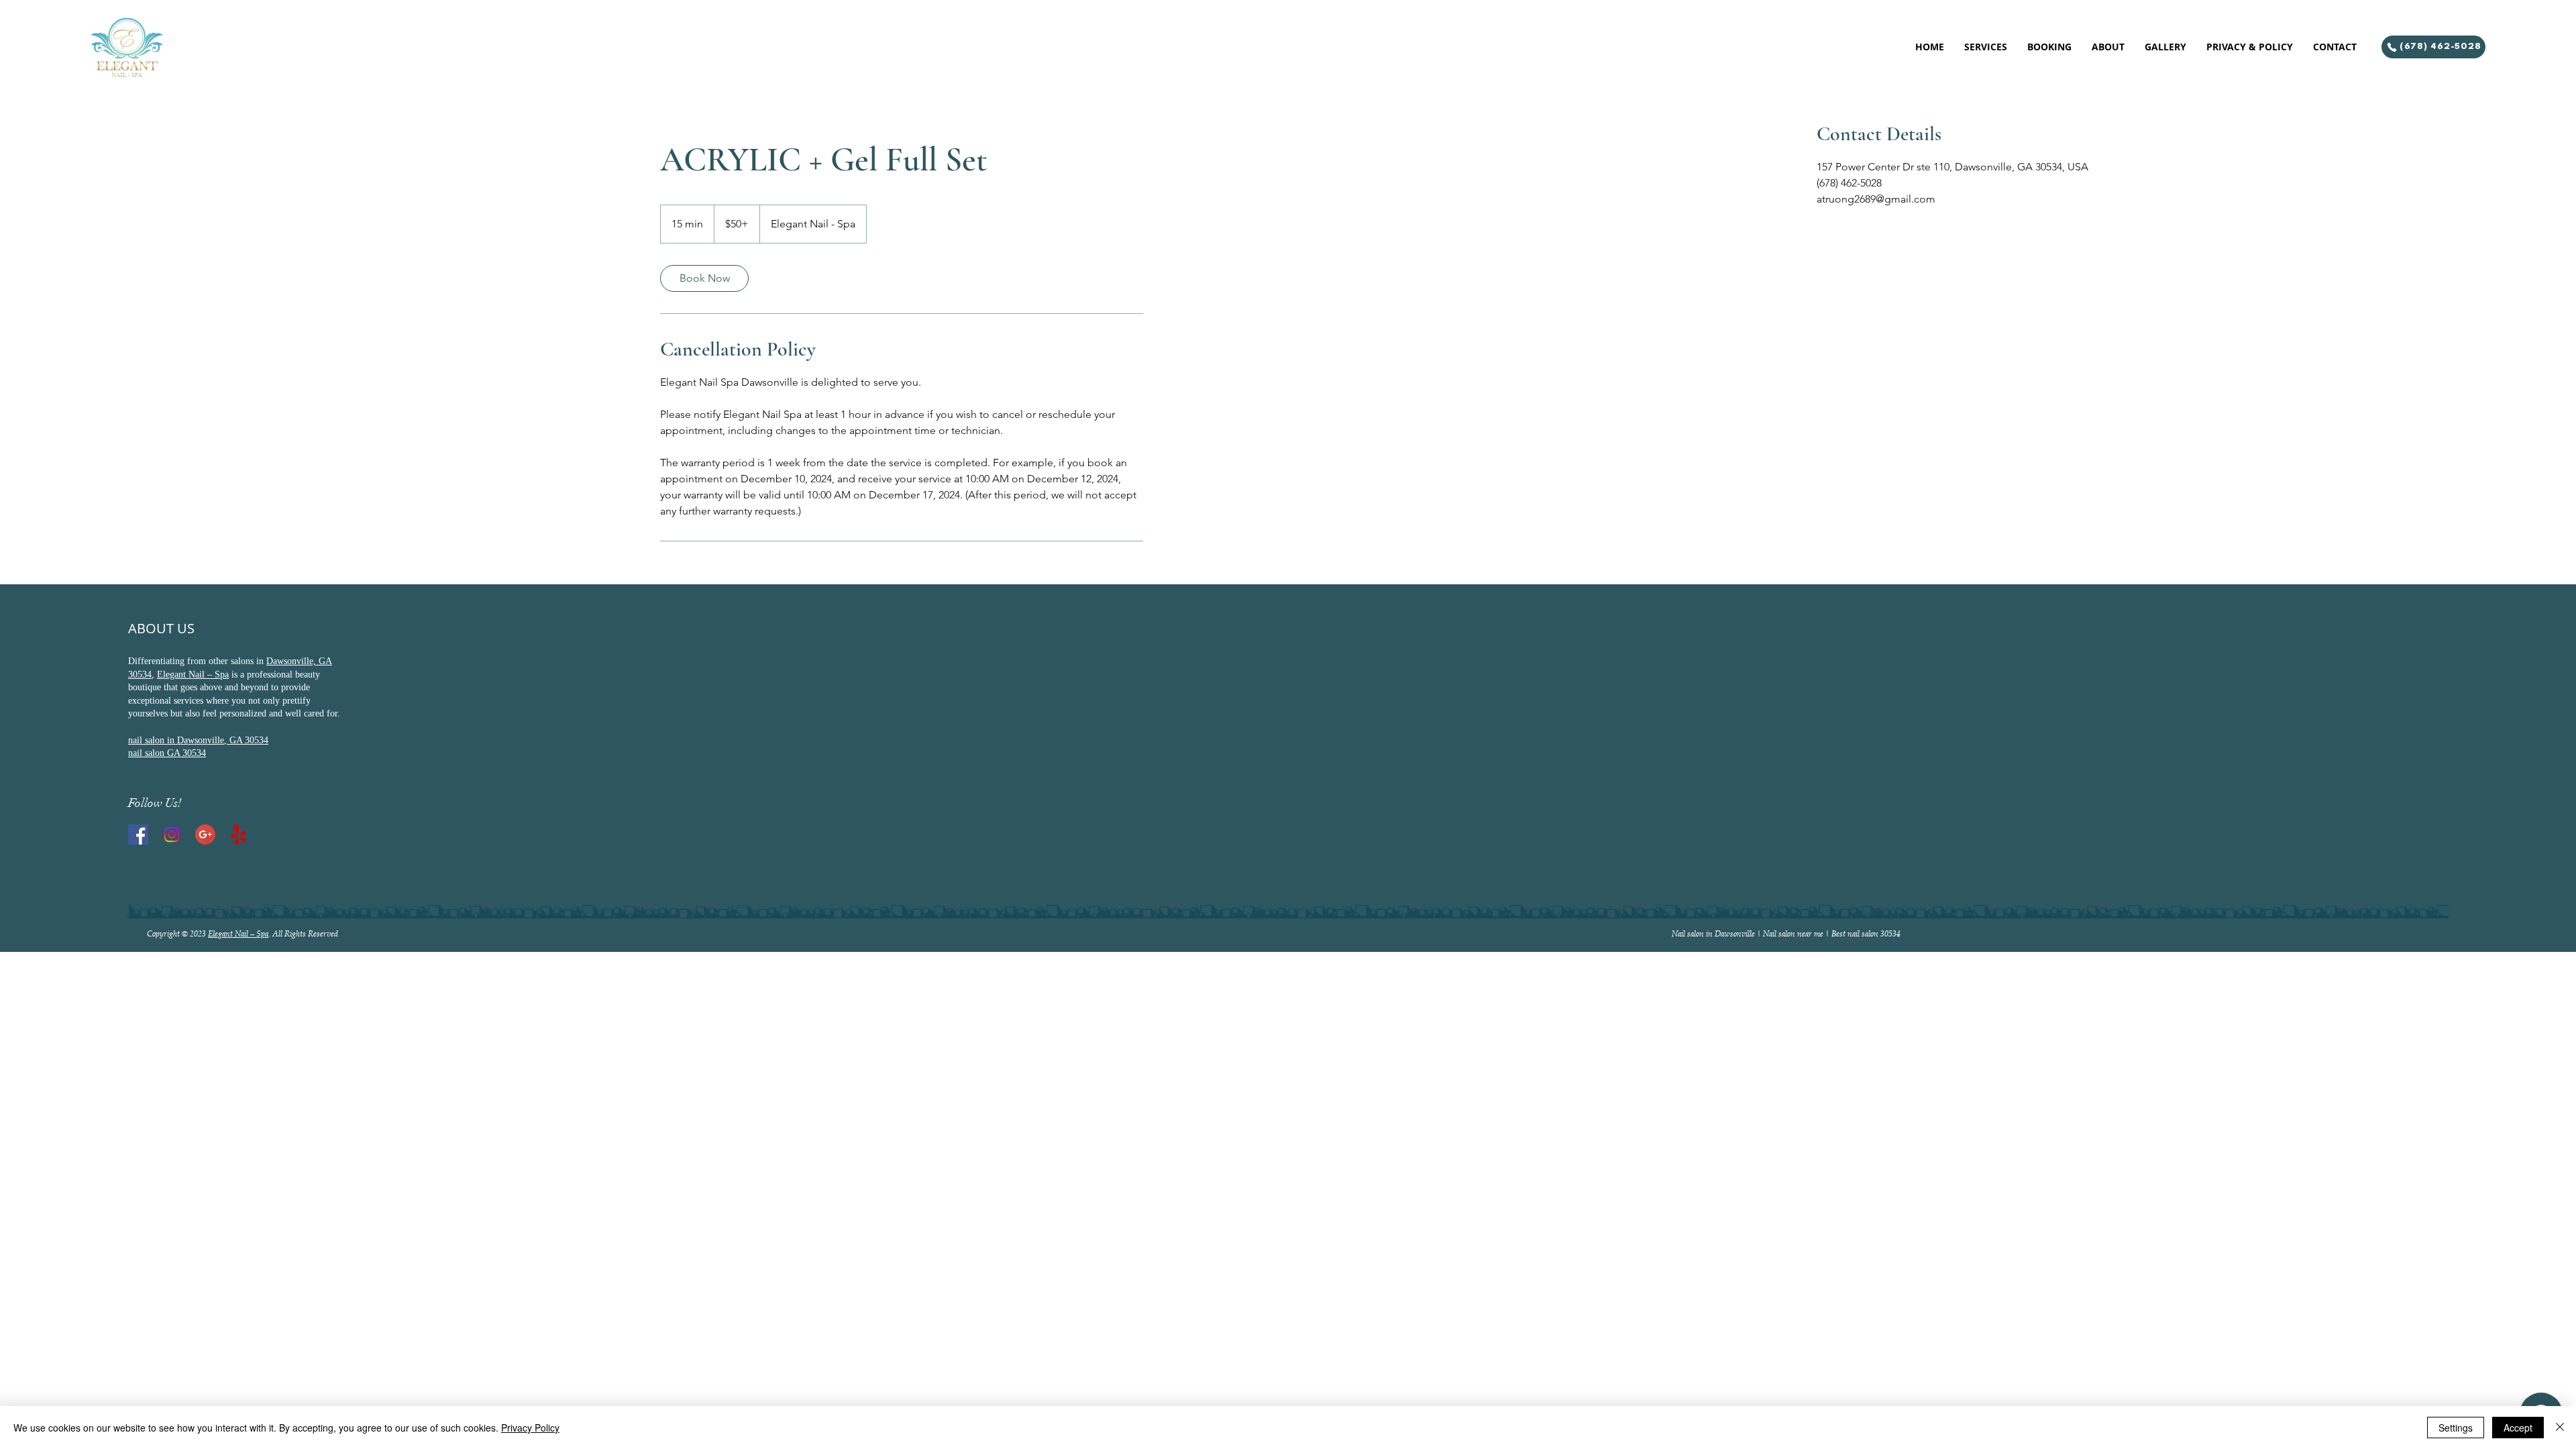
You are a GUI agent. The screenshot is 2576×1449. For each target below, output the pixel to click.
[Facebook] (138, 835)
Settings (2456, 1428)
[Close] (2560, 1428)
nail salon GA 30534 (167, 753)
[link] (704, 278)
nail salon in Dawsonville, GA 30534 (198, 740)
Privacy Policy (530, 1428)
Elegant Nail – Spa (193, 675)
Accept (2518, 1428)
